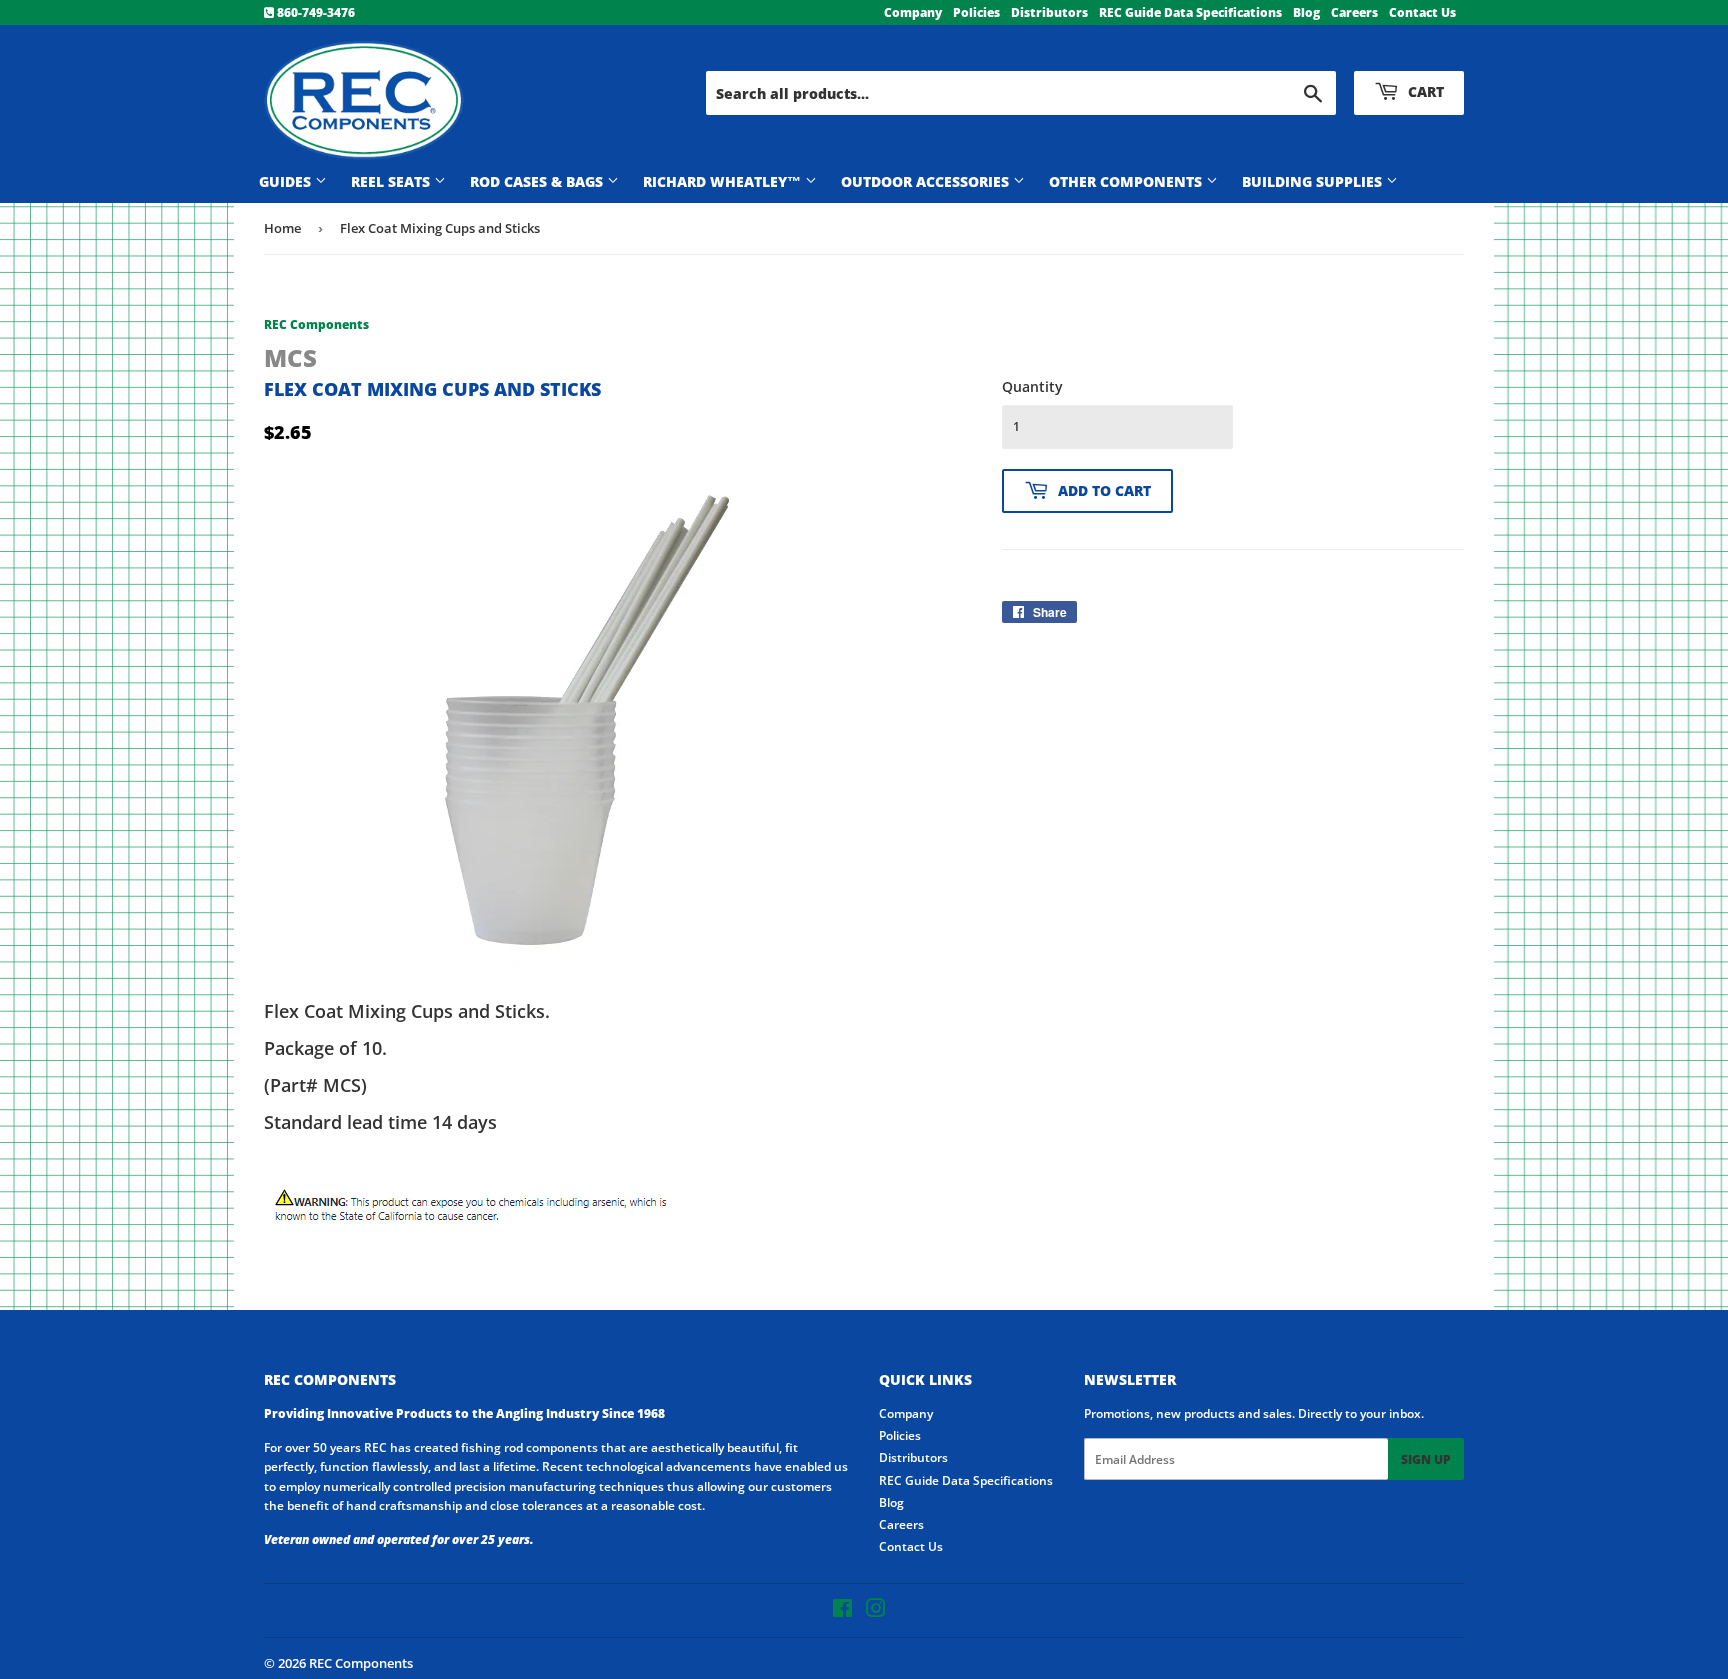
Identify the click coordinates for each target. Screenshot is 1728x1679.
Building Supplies (1314, 181)
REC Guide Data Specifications (1190, 12)
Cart (1424, 91)
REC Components (361, 1663)
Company (913, 12)
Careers (1354, 12)
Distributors (1049, 12)
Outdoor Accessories (927, 181)
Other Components (1127, 181)
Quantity (1032, 386)
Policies (976, 12)
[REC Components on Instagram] (876, 1611)
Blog (1306, 12)
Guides (287, 181)
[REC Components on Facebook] (842, 1611)
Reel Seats (392, 181)
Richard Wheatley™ (724, 181)
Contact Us (1422, 12)
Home (282, 228)
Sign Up (1426, 1459)
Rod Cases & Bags (538, 181)
